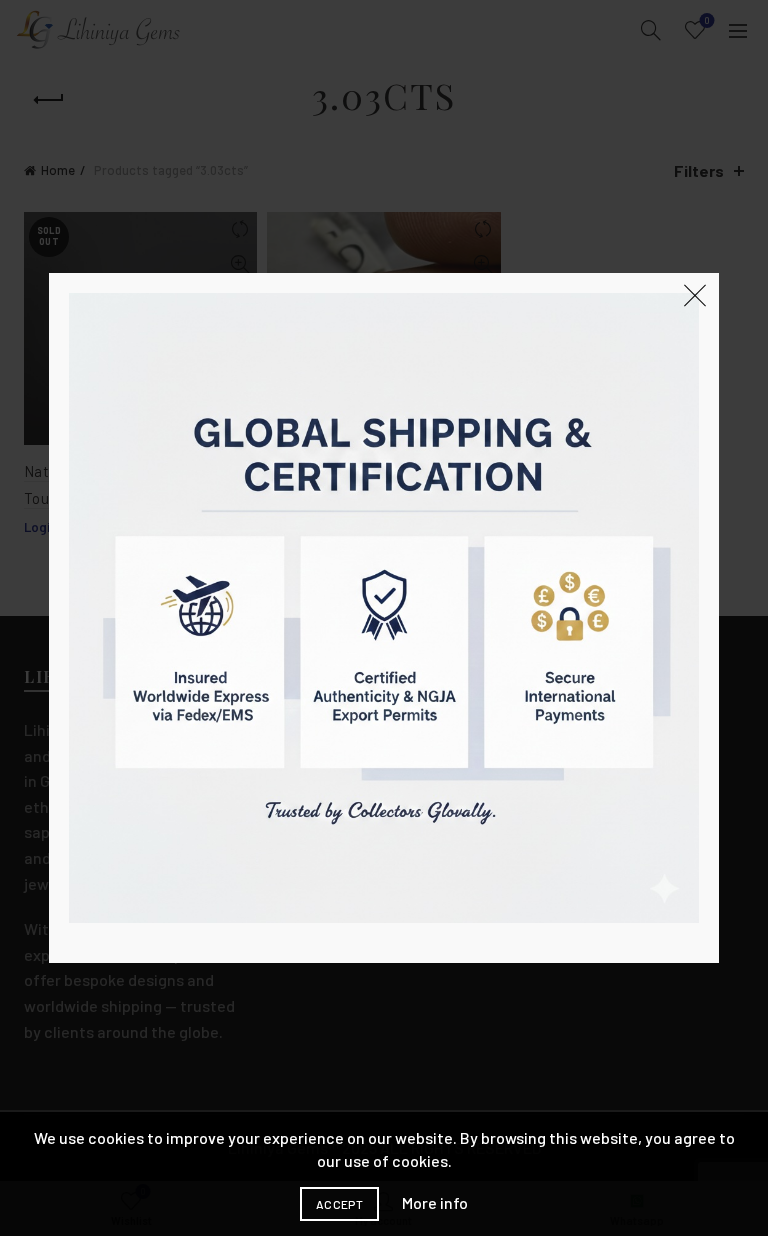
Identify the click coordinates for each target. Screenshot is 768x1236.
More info (435, 1202)
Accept (339, 1204)
